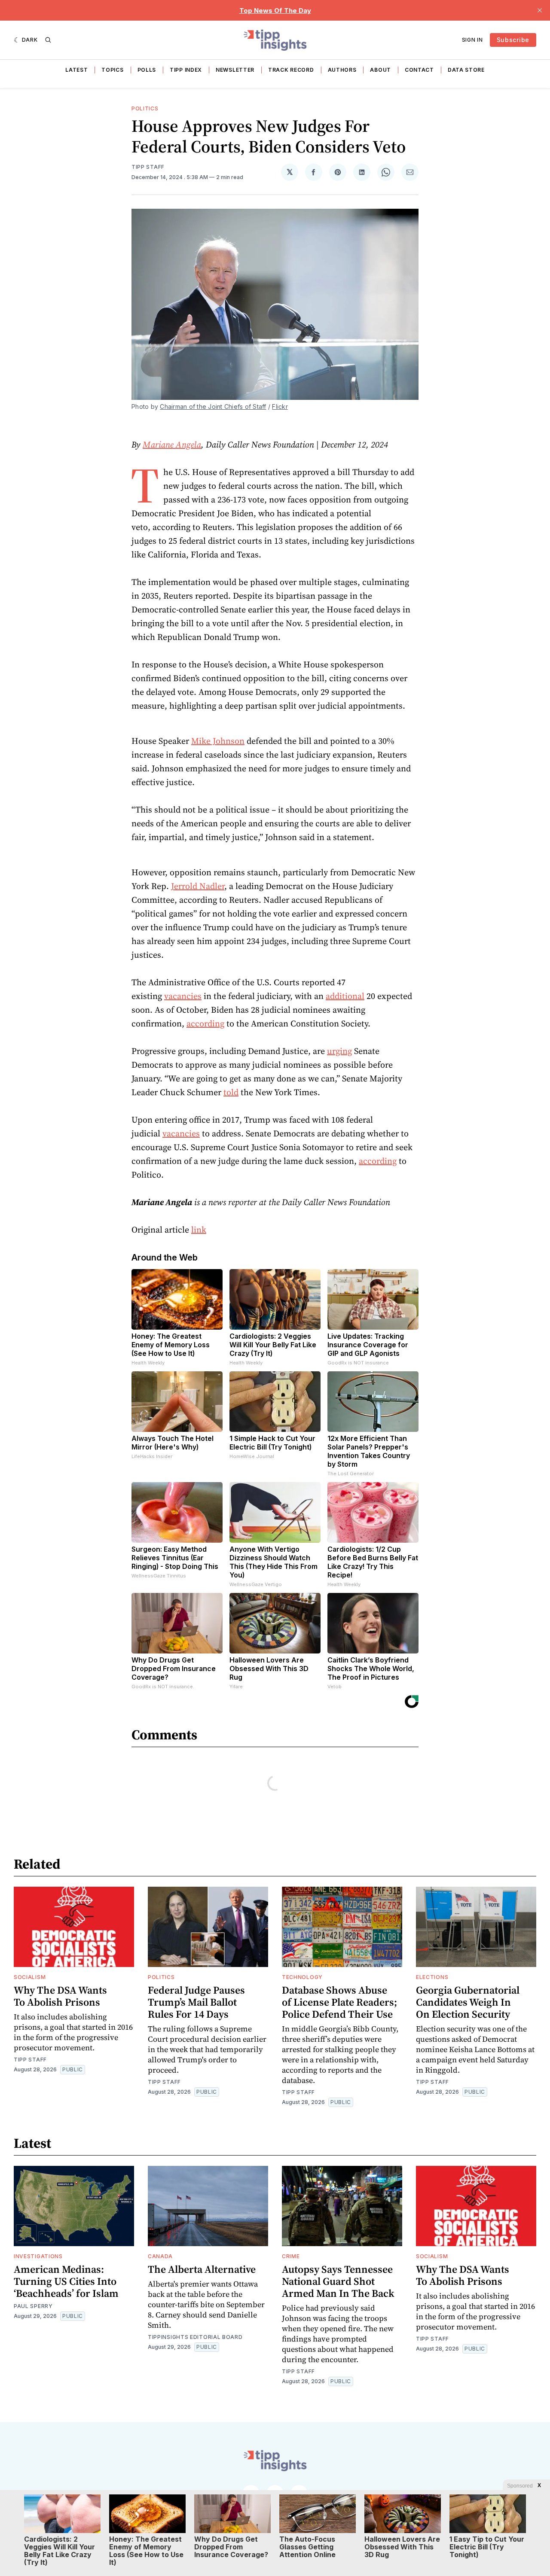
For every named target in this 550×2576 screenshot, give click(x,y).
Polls (147, 70)
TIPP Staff (148, 167)
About (380, 70)
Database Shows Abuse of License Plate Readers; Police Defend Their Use (339, 2002)
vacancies (183, 996)
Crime (291, 2256)
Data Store (466, 70)
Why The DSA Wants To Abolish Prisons (60, 1996)
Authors (342, 70)
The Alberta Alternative (202, 2269)
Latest (76, 70)
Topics (112, 70)
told (231, 1092)
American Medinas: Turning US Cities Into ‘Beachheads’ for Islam (66, 2281)
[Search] (48, 40)
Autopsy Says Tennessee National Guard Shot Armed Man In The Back (338, 2281)
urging (339, 1051)
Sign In (472, 40)
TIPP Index (186, 70)
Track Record (291, 70)
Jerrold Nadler (198, 886)
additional (345, 996)
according (205, 1023)
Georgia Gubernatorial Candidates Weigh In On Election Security (468, 2002)
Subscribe (513, 40)
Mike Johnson (218, 741)
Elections (432, 1977)
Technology (302, 1977)
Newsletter (235, 70)
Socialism (30, 1977)
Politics (145, 108)
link (199, 1230)
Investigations (38, 2256)
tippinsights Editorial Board (195, 2337)
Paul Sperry (33, 2306)
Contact (419, 70)
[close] (540, 10)
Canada (160, 2256)
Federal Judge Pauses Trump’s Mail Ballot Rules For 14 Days (196, 2002)
